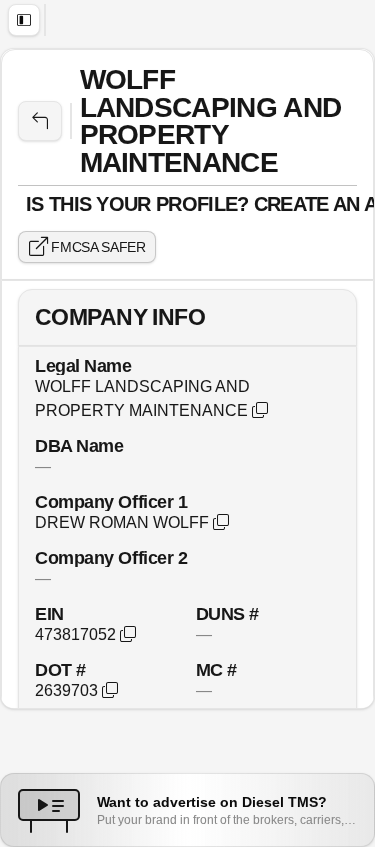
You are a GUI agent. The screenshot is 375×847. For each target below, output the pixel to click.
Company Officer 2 (111, 557)
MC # (216, 669)
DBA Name (79, 445)
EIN (49, 613)
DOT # (60, 669)
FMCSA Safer (97, 247)
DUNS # (227, 613)
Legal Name (83, 365)
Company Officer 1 (111, 501)
